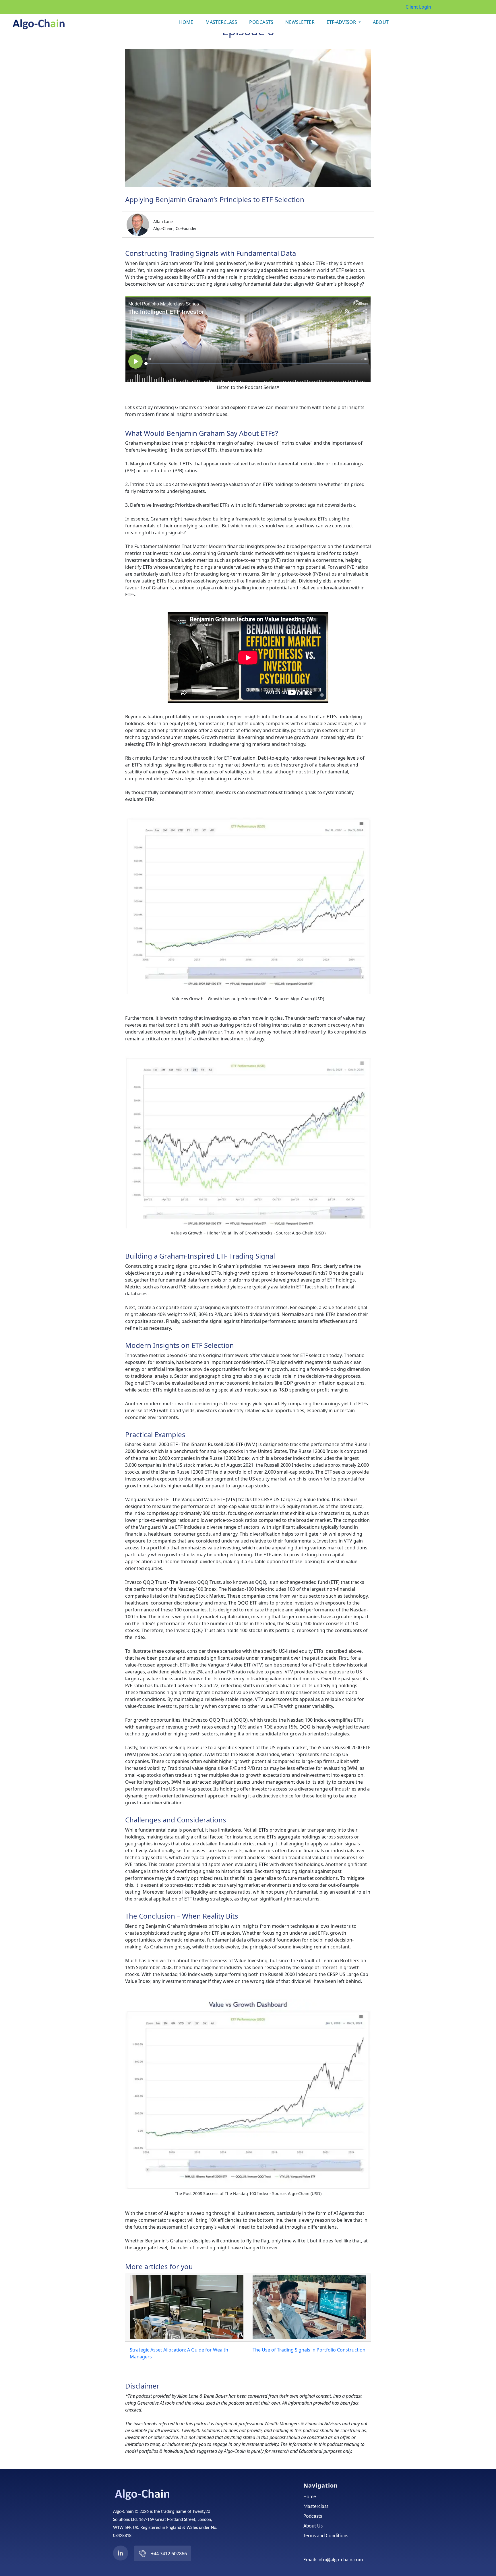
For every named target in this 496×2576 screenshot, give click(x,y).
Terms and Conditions (326, 2536)
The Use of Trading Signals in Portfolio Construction (309, 2350)
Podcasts (313, 2517)
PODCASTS (261, 22)
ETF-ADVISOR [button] (342, 22)
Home (310, 2497)
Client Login (418, 7)
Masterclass (316, 2507)
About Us (313, 2526)
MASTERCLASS (221, 22)
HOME (186, 22)
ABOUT (381, 22)
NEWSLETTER (300, 22)
